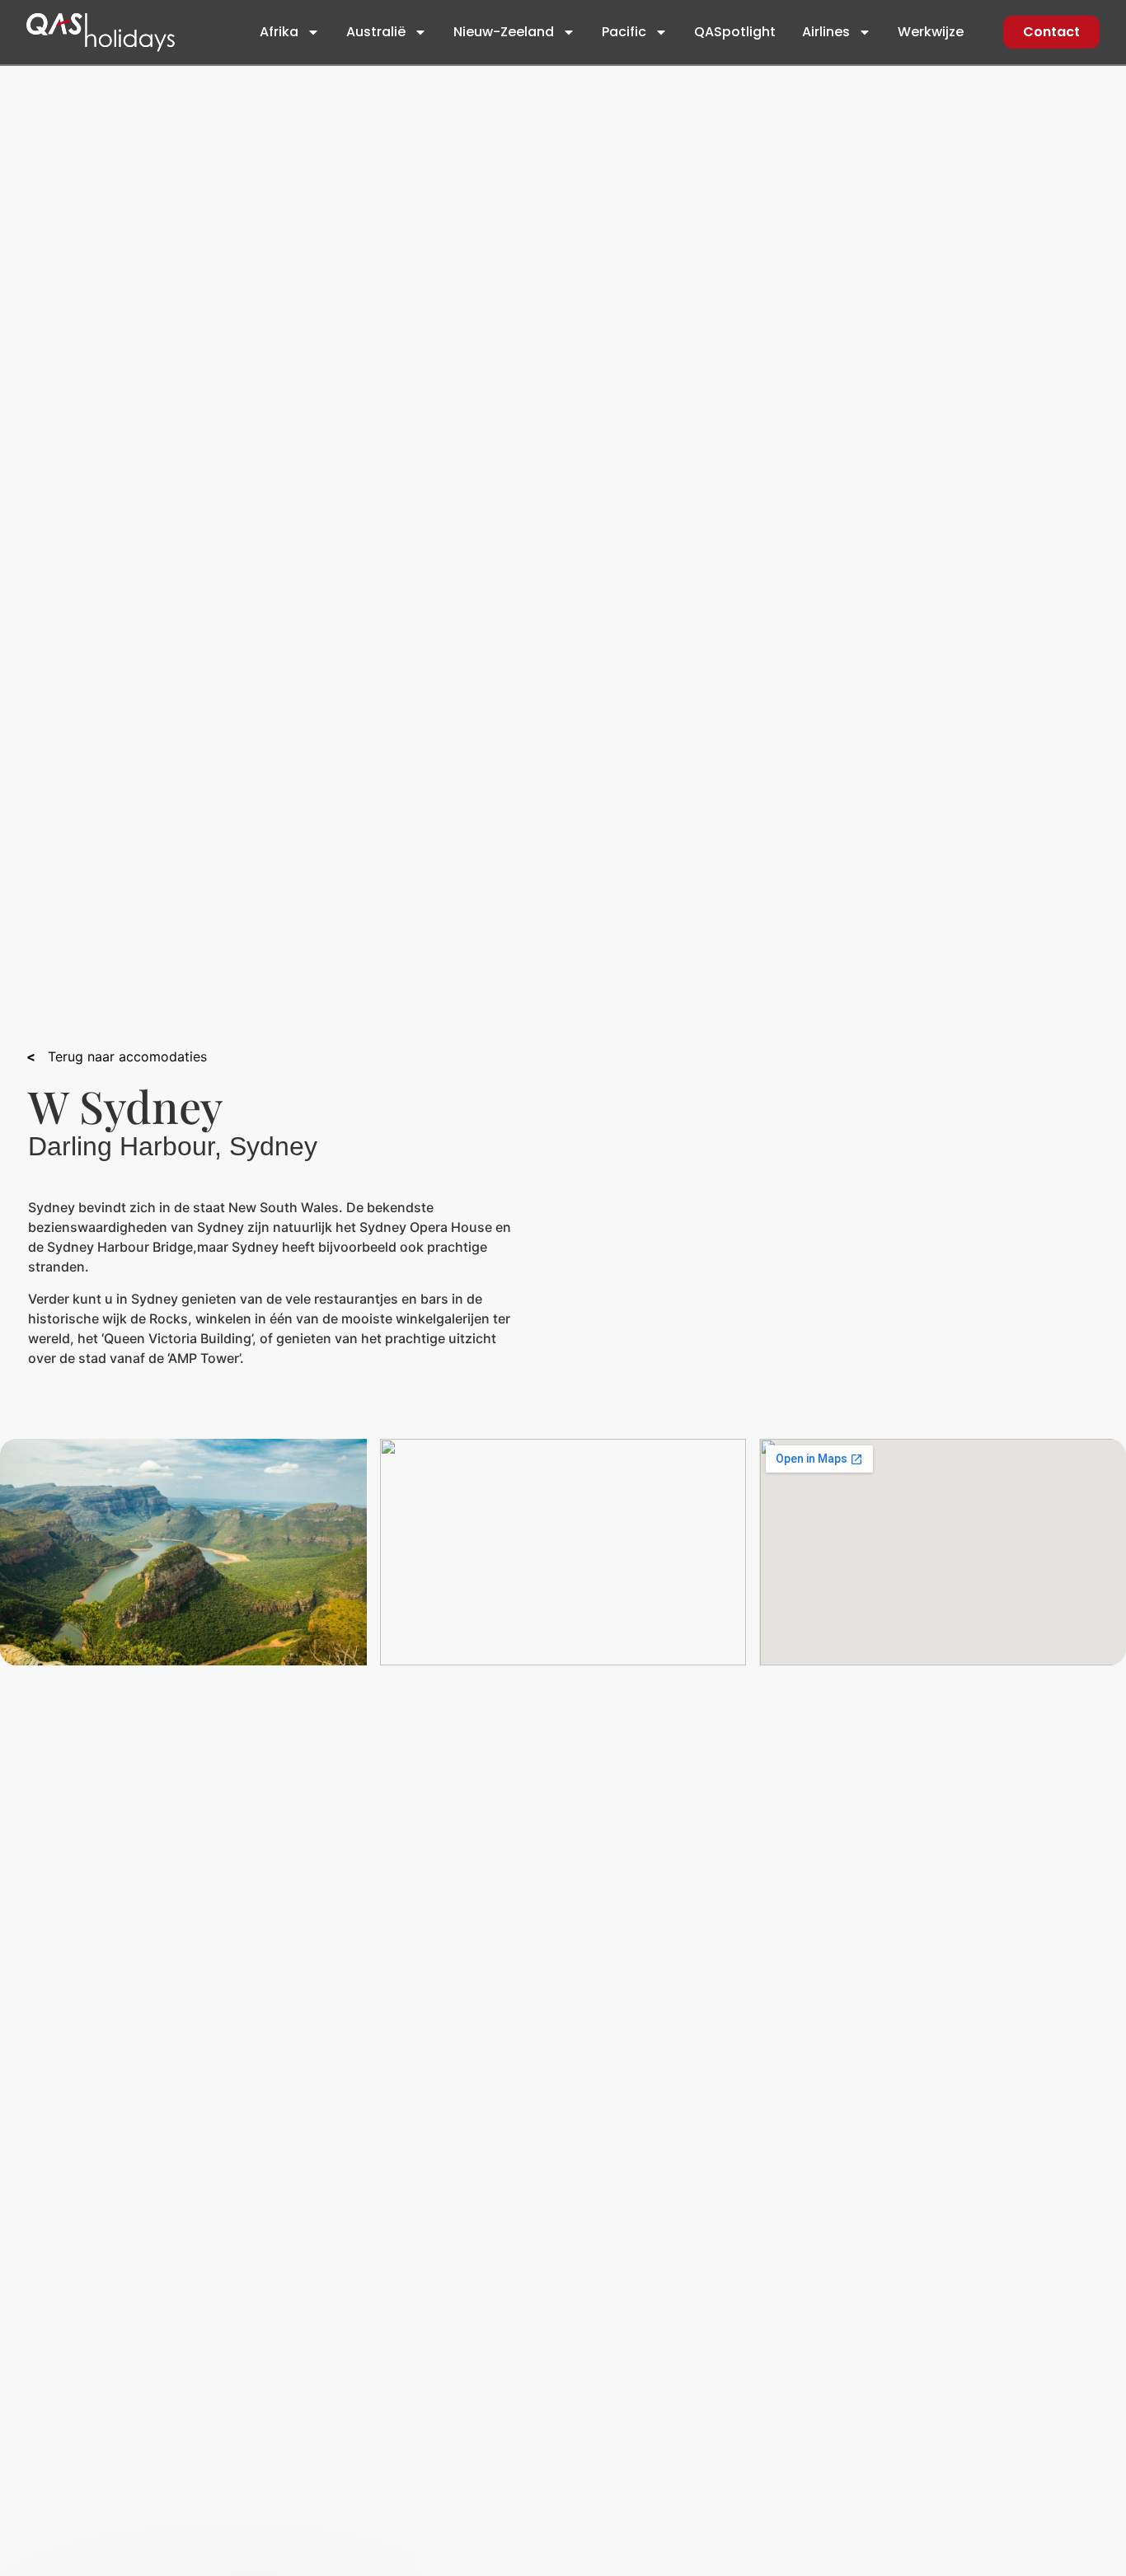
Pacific (624, 32)
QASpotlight (735, 32)
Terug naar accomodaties (121, 1056)
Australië (376, 32)
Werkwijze (931, 32)
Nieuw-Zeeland (504, 32)
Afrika (279, 32)
